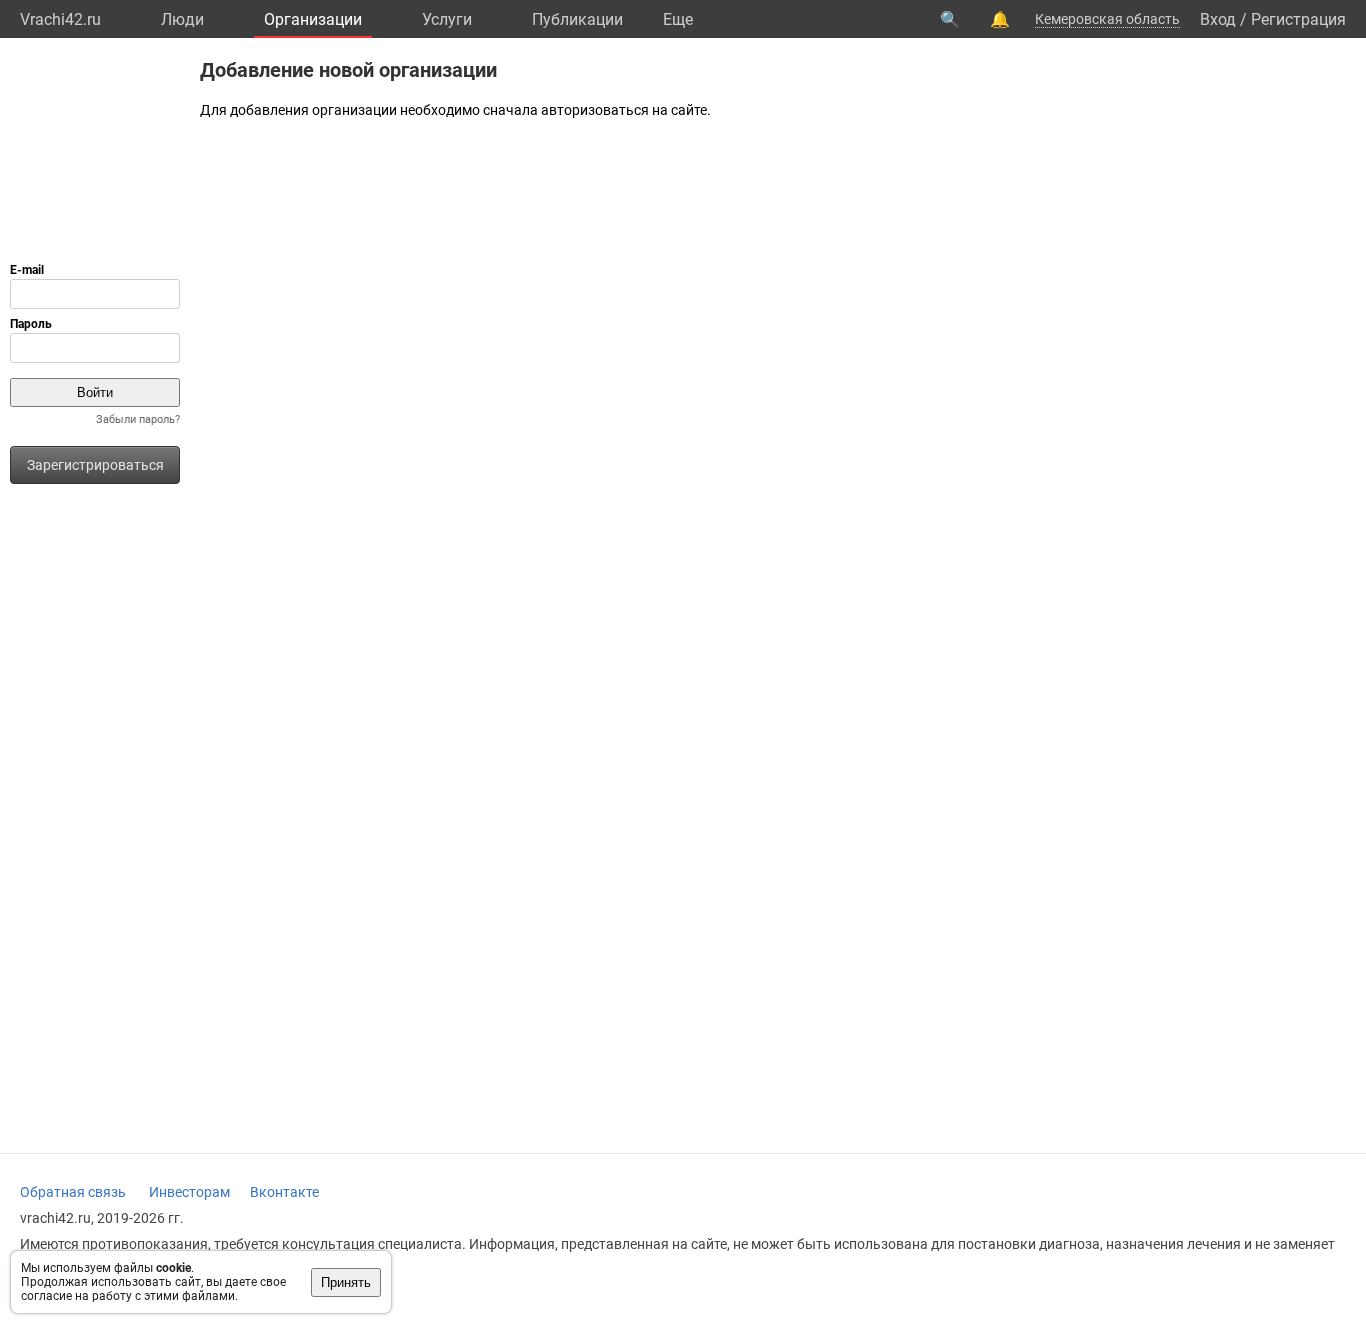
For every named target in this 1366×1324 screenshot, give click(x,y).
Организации (313, 19)
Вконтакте (284, 1192)
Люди (182, 19)
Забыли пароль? (138, 419)
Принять (346, 1282)
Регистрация (1298, 19)
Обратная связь (73, 1192)
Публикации (577, 19)
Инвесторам (189, 1192)
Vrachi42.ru (60, 19)
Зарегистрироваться (95, 465)
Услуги (447, 19)
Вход (1218, 19)
